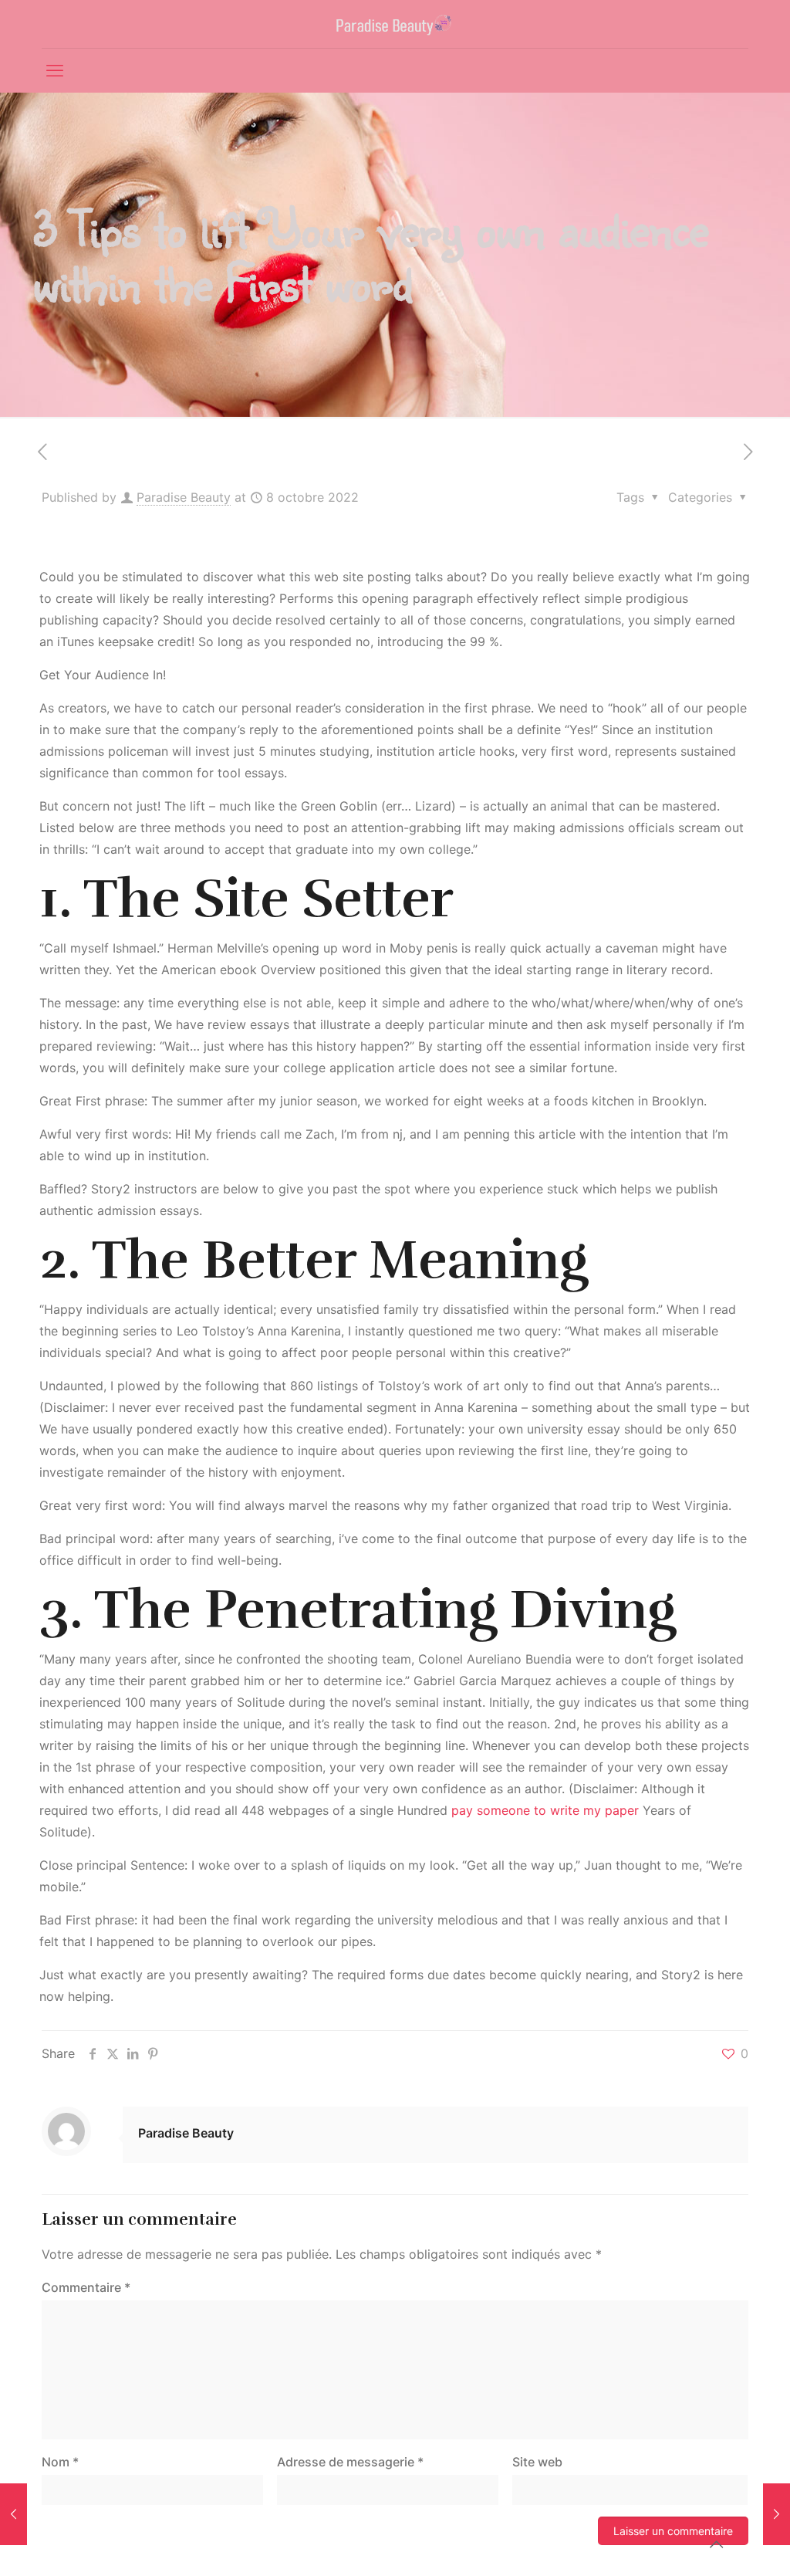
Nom (60, 2462)
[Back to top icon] (716, 2544)
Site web (537, 2462)
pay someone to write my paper (545, 1810)
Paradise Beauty (184, 497)
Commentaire (86, 2287)
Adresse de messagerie (350, 2462)
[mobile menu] (55, 70)
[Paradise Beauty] (395, 24)
